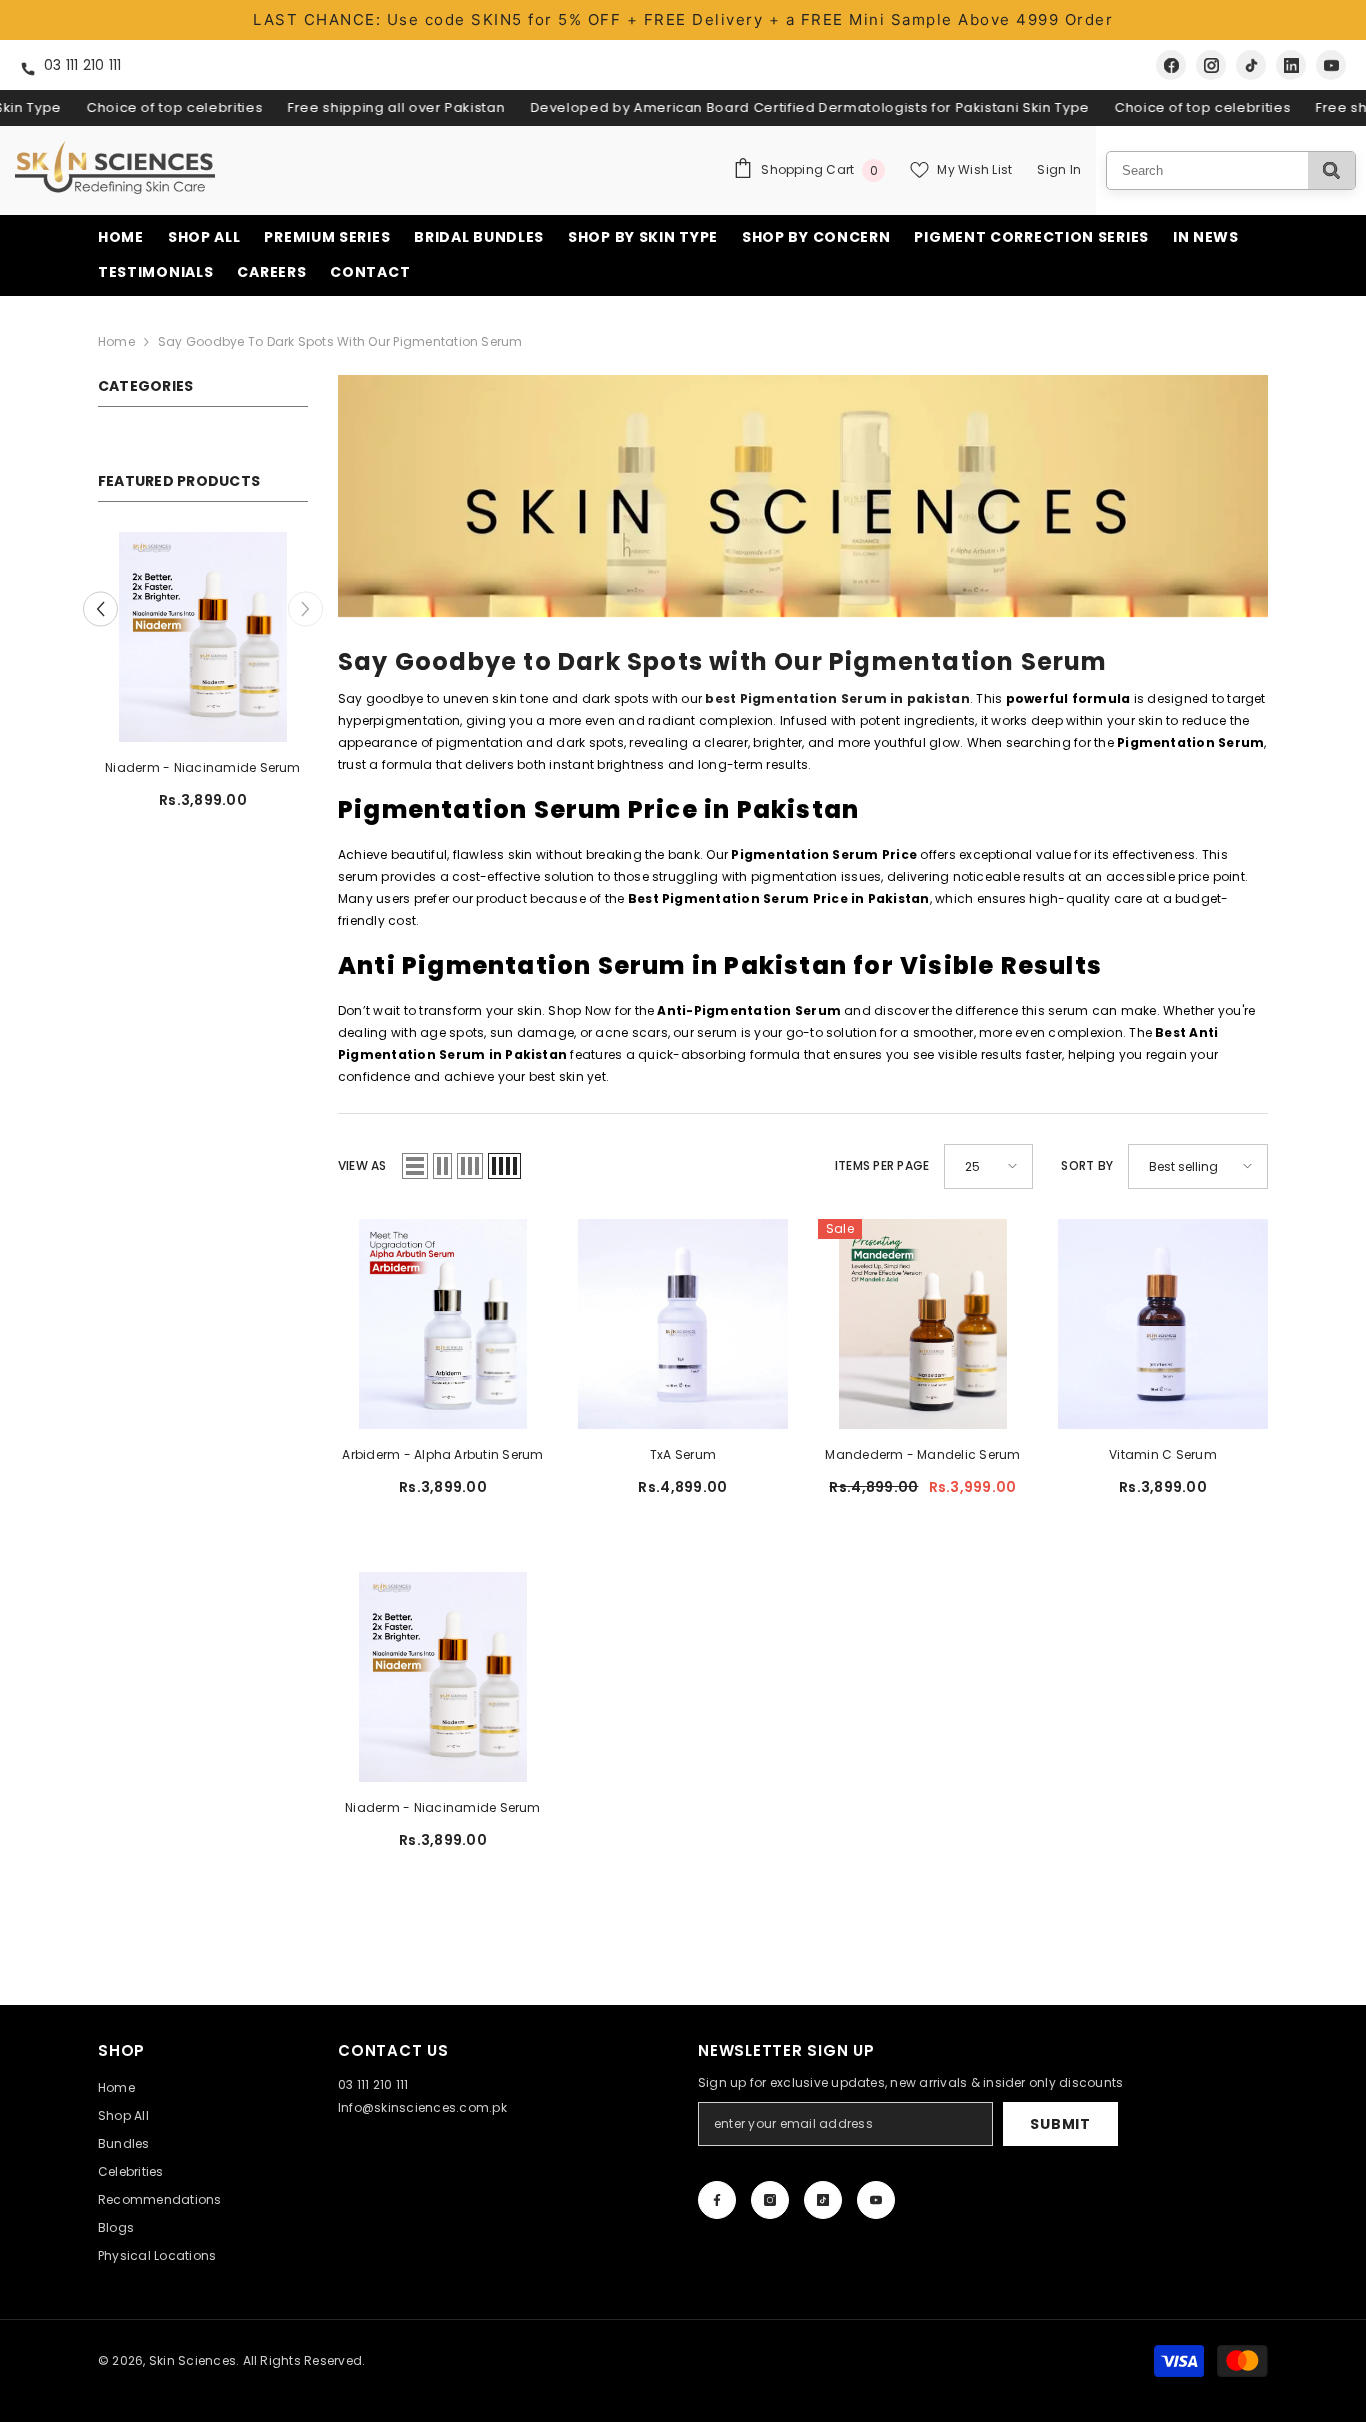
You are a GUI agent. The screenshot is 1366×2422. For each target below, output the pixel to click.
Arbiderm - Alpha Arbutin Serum (442, 1454)
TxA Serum (683, 1454)
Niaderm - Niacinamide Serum (442, 1807)
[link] (803, 496)
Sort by (1087, 1165)
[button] (100, 608)
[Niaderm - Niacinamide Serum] (443, 1677)
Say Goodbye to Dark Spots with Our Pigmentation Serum (340, 341)
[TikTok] (1251, 65)
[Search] (1331, 170)
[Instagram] (1211, 65)
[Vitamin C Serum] (203, 637)
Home (116, 341)
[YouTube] (1331, 65)
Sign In (1059, 169)
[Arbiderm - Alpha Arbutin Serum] (443, 1324)
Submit (1060, 2124)
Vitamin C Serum (203, 767)
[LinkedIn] (1291, 65)
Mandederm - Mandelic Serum (922, 1454)
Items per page (882, 1165)
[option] (203, 678)
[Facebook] (1171, 65)
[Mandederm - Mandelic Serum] (923, 1324)
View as (362, 1165)
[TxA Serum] (683, 1324)
